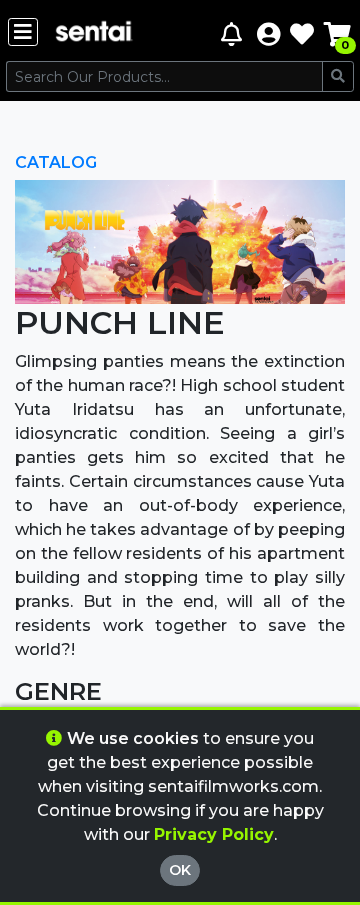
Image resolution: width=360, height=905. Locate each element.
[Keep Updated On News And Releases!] (234, 33)
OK (180, 870)
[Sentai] (94, 33)
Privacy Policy (214, 834)
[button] (268, 33)
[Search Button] (338, 76)
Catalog (56, 162)
